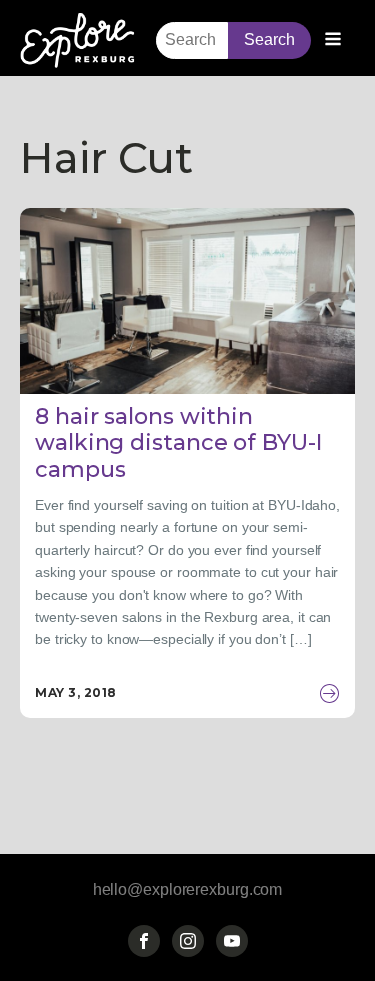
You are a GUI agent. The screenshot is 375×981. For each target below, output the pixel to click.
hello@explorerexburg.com (188, 889)
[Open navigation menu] (333, 41)
